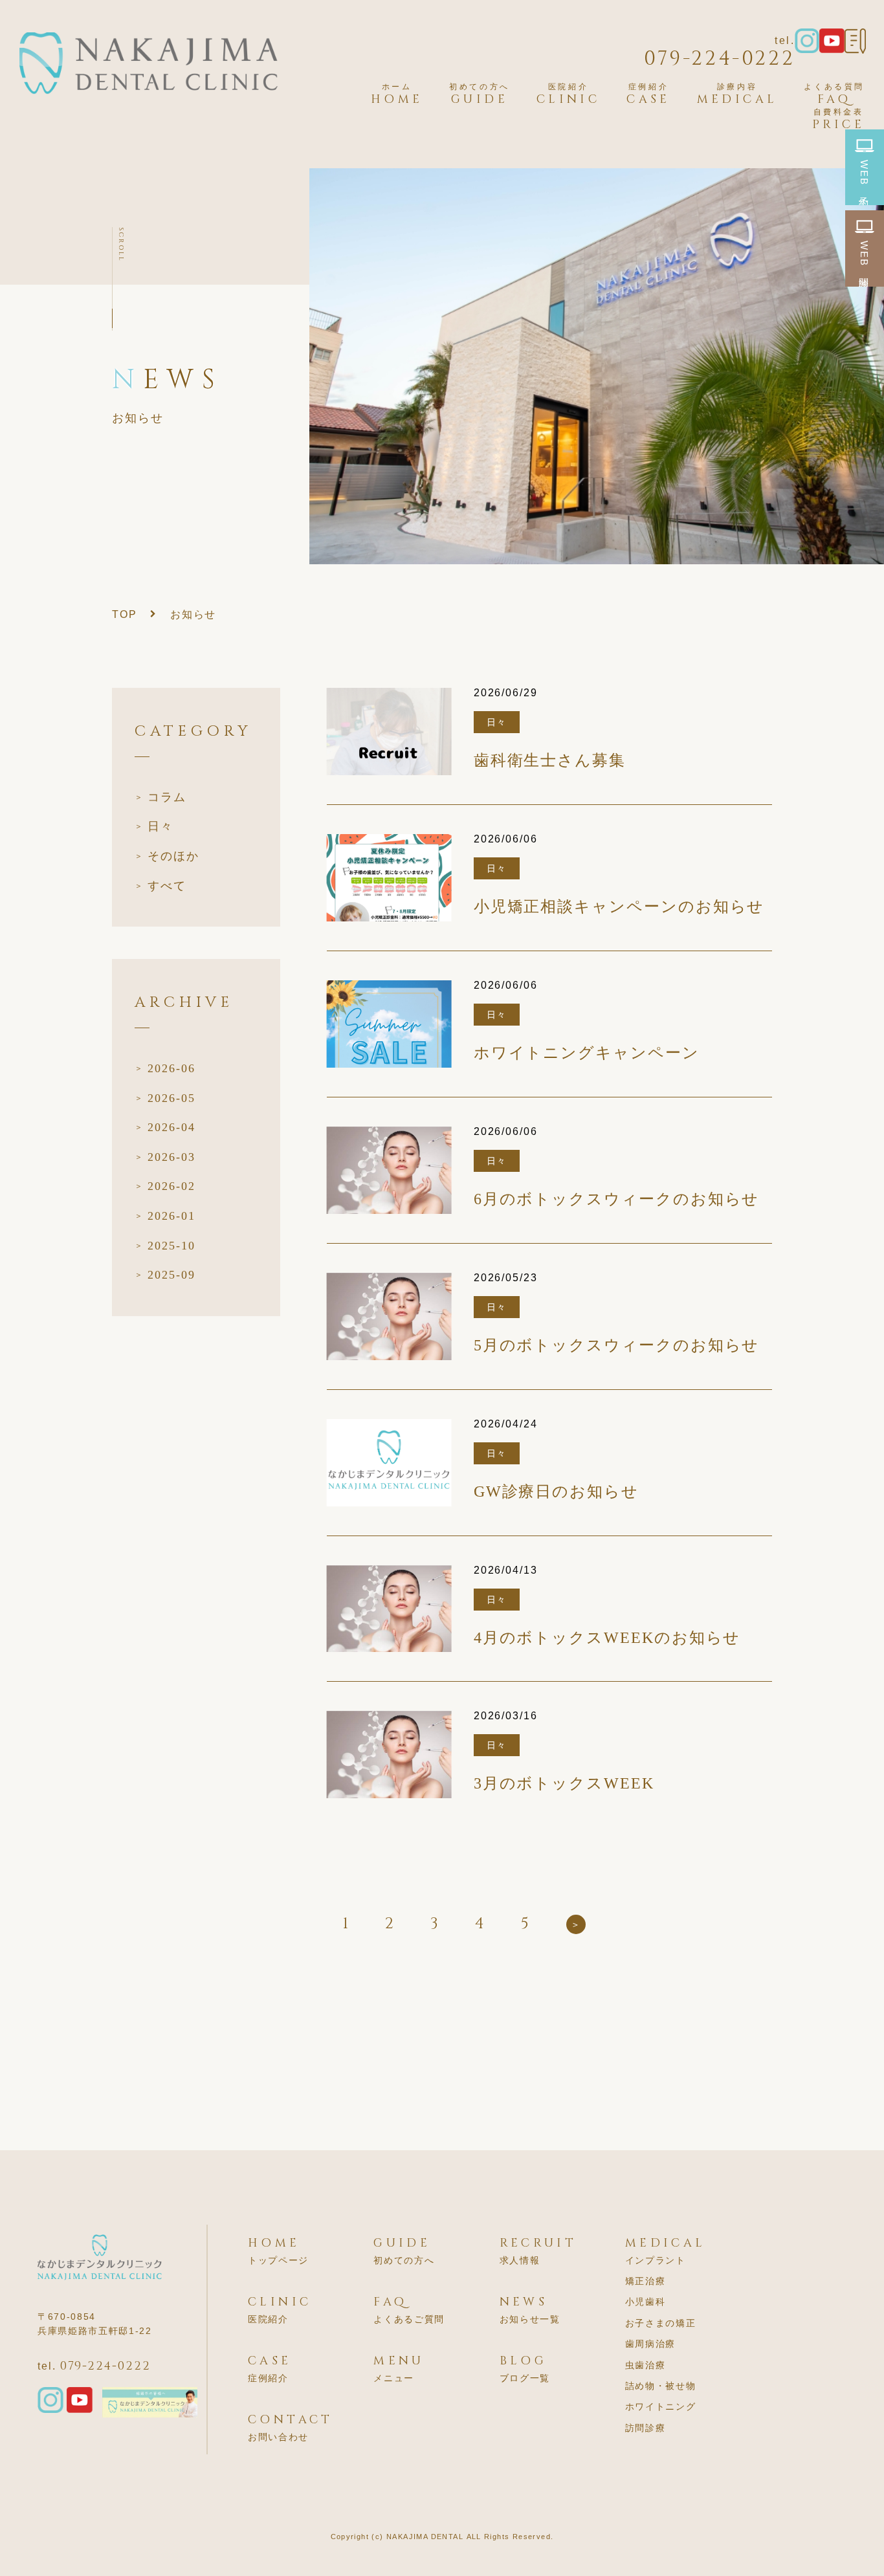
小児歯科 (646, 2302)
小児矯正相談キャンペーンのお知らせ (619, 907)
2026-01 (171, 1216)
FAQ (834, 94)
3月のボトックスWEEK (564, 1784)
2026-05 (171, 1098)
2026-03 (171, 1157)
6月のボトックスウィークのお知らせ (617, 1199)
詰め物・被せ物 (661, 2386)
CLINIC (568, 94)
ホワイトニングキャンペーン (587, 1053)
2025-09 (171, 1275)
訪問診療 (646, 2428)
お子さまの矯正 (661, 2323)
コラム (167, 797)
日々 (160, 826)
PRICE (838, 119)
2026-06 (171, 1068)
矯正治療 (646, 2281)
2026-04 (171, 1127)
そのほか (173, 856)
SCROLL (121, 245)
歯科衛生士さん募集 (550, 761)
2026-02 (171, 1186)
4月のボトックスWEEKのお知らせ (607, 1638)
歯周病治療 (650, 2344)
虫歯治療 (646, 2365)
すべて (167, 886)
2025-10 (171, 1246)
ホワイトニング (661, 2406)
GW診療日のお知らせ (556, 1492)
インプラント (656, 2260)
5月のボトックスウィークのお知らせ (617, 1346)
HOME (397, 94)
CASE (648, 94)
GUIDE (480, 94)
